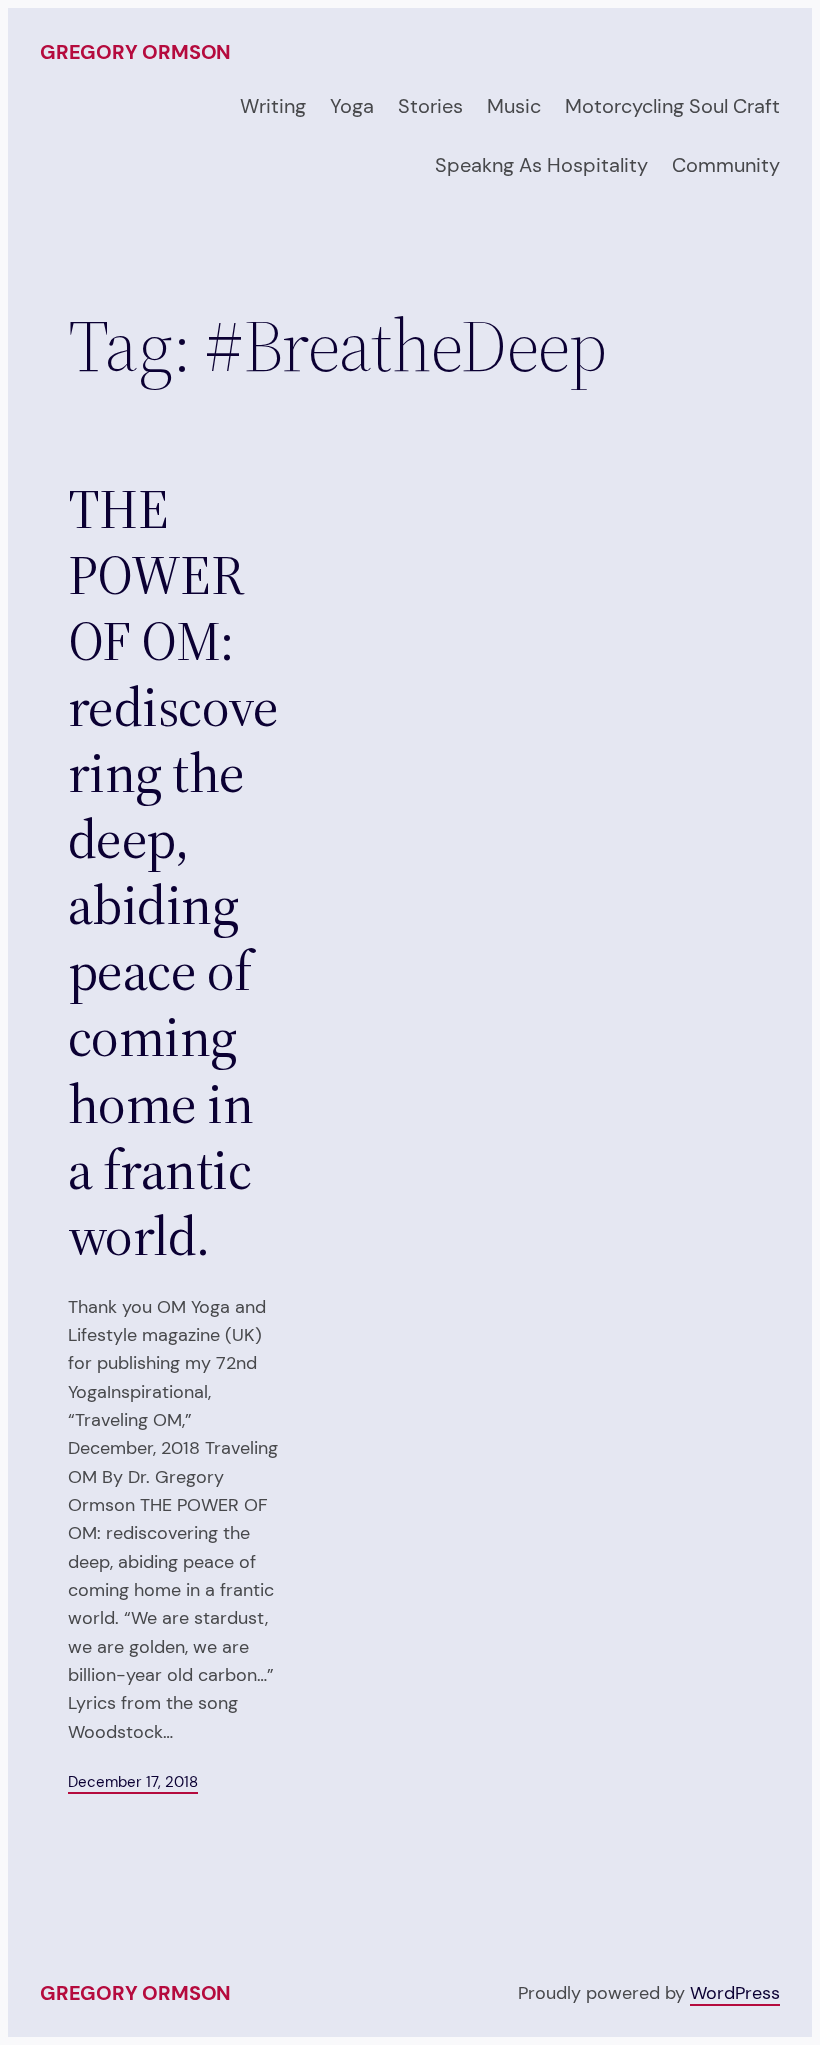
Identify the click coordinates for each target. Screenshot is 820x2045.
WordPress (735, 1992)
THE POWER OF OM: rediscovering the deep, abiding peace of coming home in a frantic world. (173, 872)
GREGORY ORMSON (135, 52)
